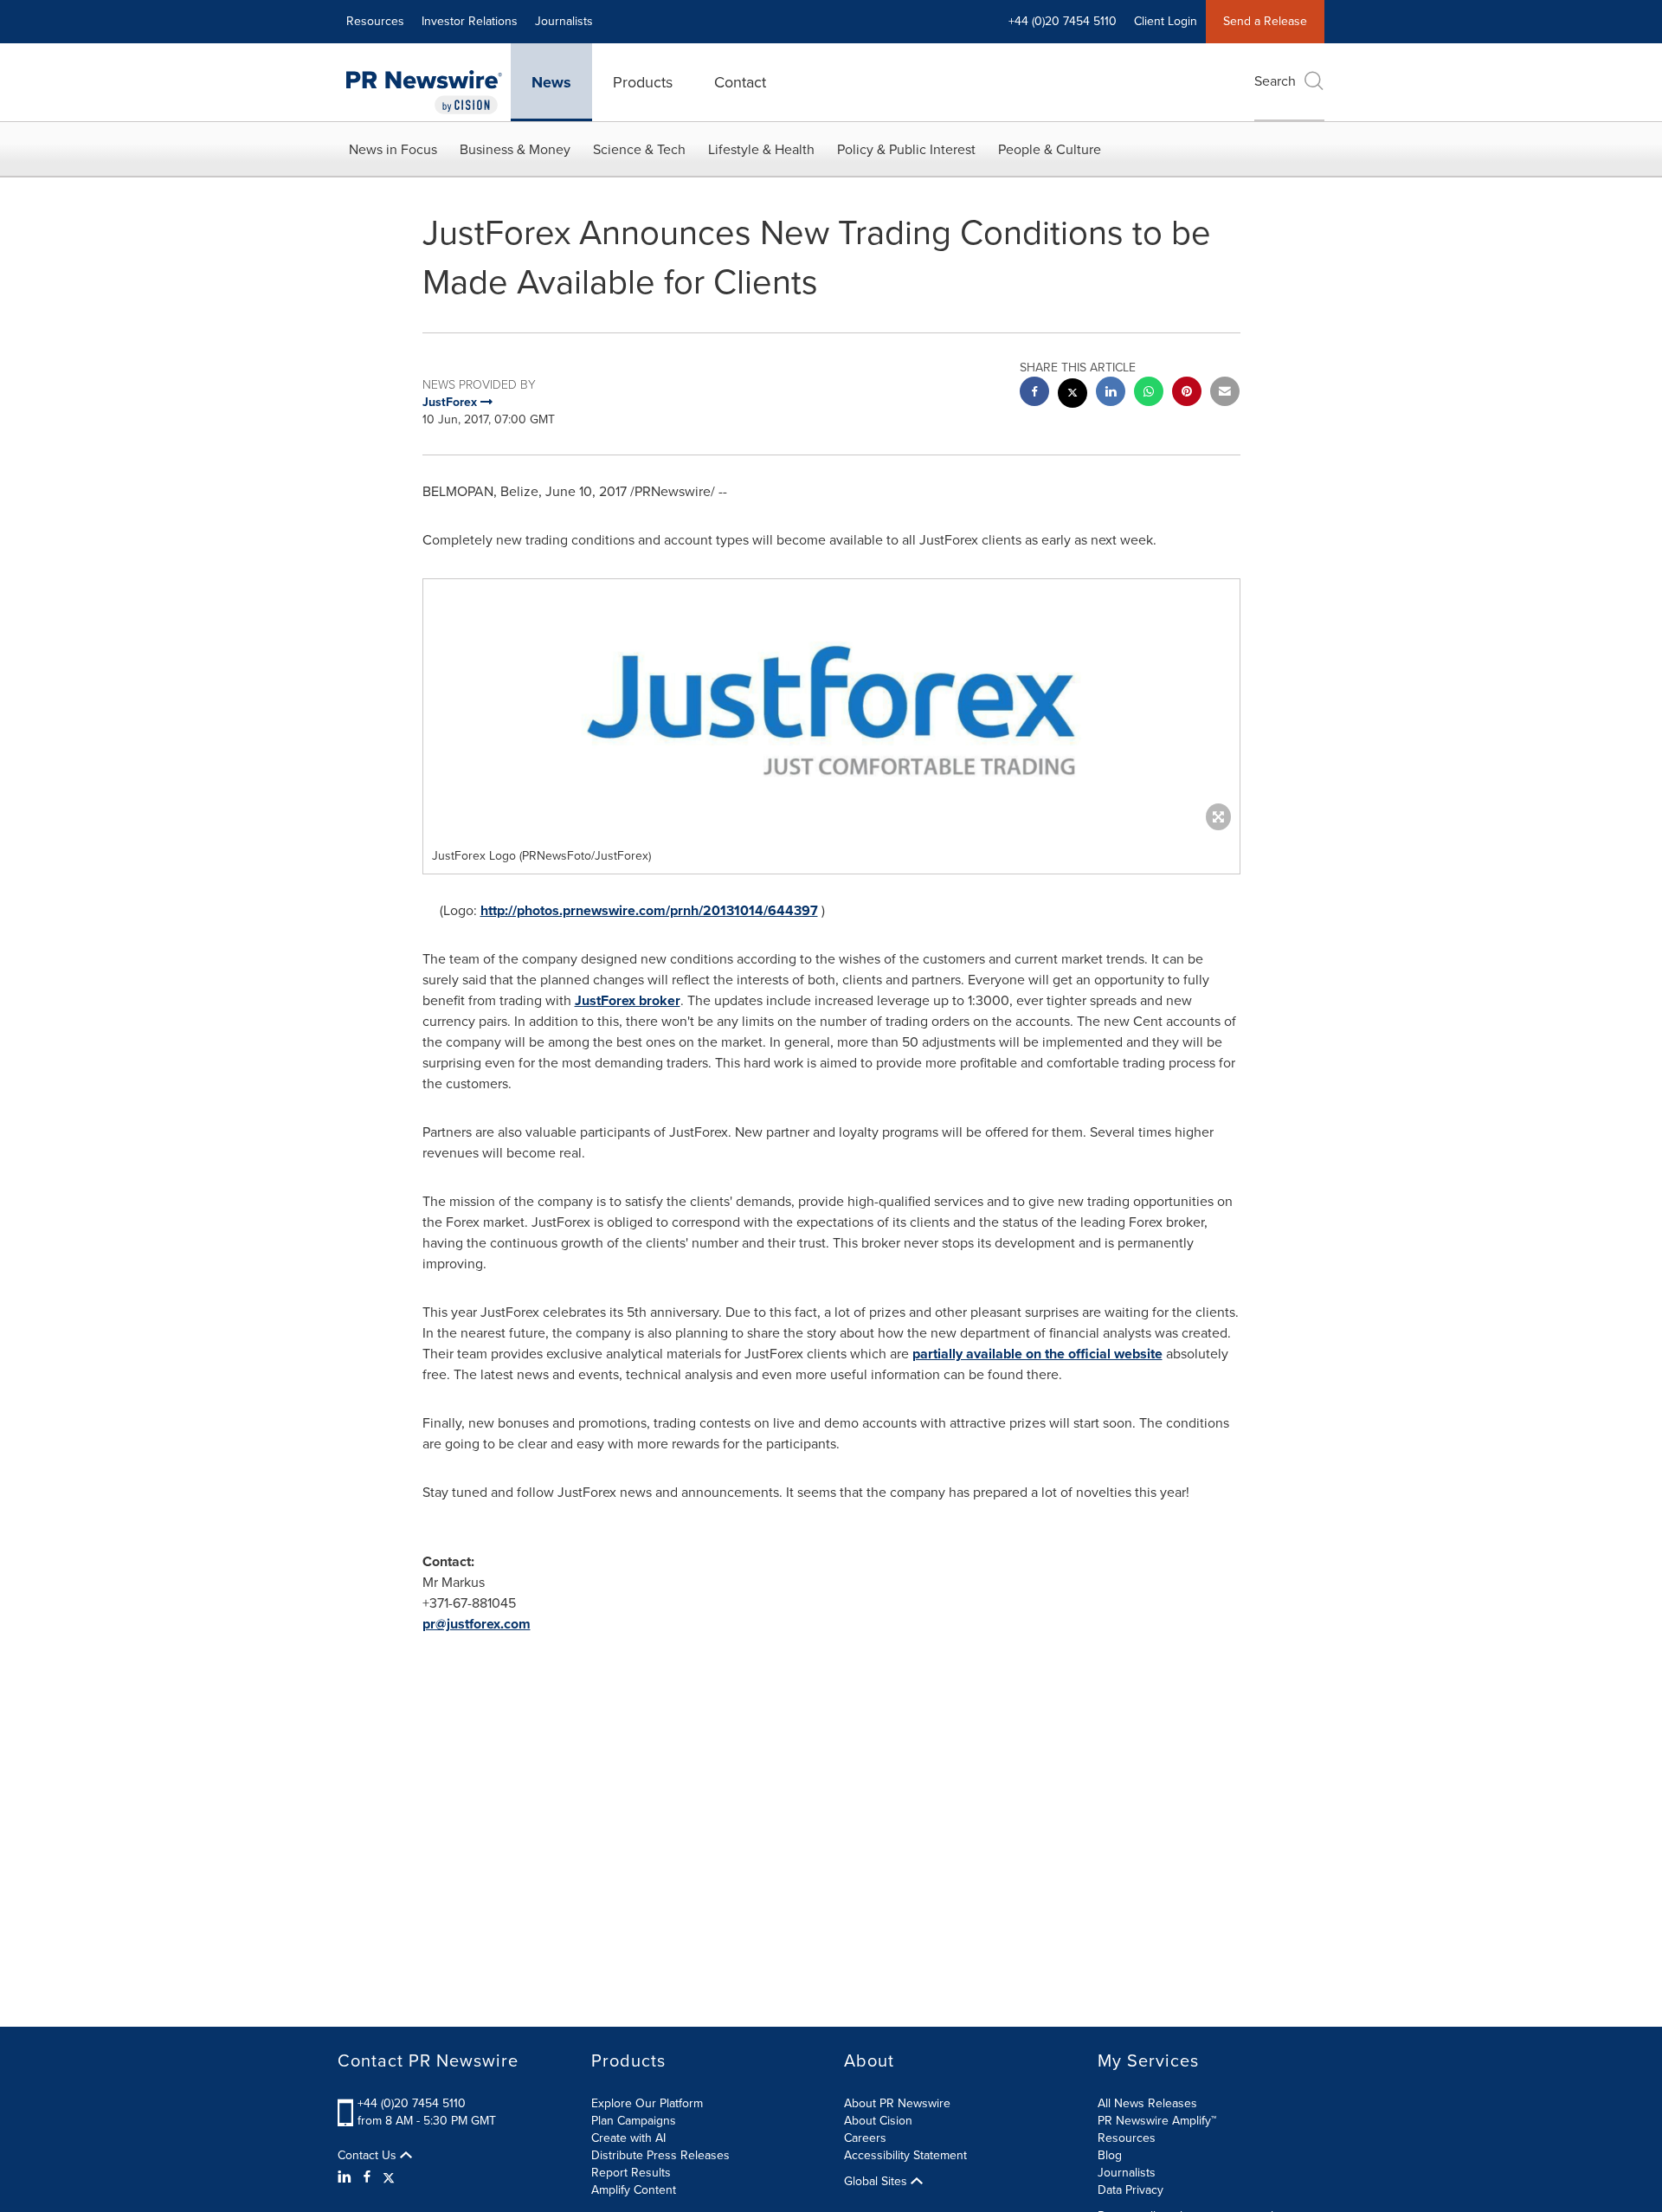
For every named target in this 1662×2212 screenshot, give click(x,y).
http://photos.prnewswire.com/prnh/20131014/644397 (649, 910)
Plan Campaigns (634, 2121)
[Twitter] (389, 2177)
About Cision (878, 2121)
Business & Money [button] (515, 149)
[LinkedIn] (347, 2177)
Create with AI (628, 2138)
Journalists (564, 21)
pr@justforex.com (477, 1624)
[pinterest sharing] (1187, 393)
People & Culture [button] (1050, 149)
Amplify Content (634, 2190)
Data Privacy (1131, 2190)
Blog (1110, 2155)
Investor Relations (470, 21)
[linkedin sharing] (1111, 393)
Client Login (1166, 21)
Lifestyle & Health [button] (761, 149)
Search (1275, 81)
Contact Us (369, 2156)
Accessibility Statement (905, 2155)
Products (643, 82)
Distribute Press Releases (660, 2155)
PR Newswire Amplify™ (1157, 2121)
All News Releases (1147, 2103)
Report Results (631, 2173)
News (551, 82)
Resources (375, 21)
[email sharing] (1225, 393)
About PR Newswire (897, 2103)
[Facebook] (367, 2177)
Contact (740, 82)
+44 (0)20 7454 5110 (412, 2103)
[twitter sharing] (1073, 395)
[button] (831, 709)
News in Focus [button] (393, 149)
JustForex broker (628, 1000)
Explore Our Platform (647, 2103)
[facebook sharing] (1034, 393)
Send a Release (1265, 21)
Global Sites (877, 2182)
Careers (865, 2138)
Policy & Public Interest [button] (906, 149)
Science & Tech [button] (639, 149)
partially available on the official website (1037, 1354)
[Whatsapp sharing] (1149, 393)
